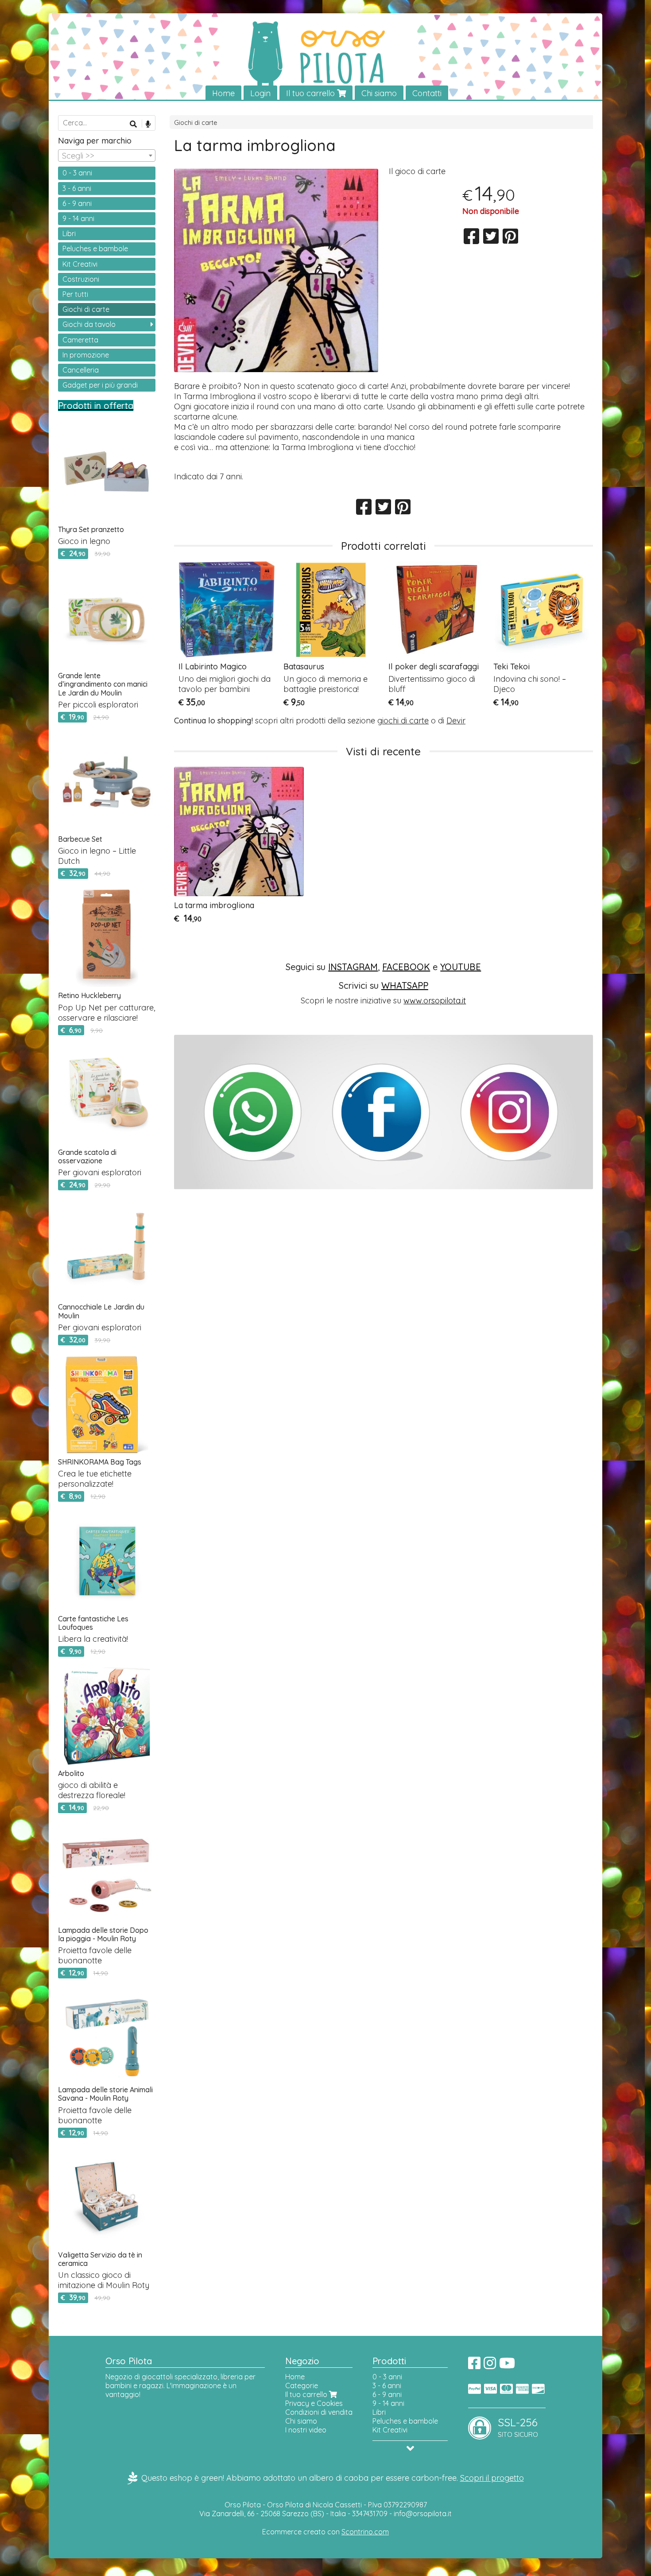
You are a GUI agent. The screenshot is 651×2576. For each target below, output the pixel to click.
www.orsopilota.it (435, 1000)
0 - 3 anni (77, 173)
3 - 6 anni (77, 188)
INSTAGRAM (353, 967)
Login (260, 93)
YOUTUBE (461, 967)
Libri (69, 233)
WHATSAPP (405, 985)
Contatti (427, 93)
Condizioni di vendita (319, 2412)
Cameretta (80, 340)
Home (223, 93)
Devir (456, 721)
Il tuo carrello (312, 93)
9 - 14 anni (78, 218)
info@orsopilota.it (423, 2514)
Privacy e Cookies (314, 2403)
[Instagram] (490, 2366)
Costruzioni (81, 279)
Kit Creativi (80, 264)
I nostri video (306, 2430)
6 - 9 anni (77, 203)
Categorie (302, 2386)
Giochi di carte (196, 123)
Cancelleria (81, 370)
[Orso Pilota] (325, 57)
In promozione (86, 355)
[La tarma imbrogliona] (276, 270)
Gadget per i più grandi (100, 385)
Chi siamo (379, 93)
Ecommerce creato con (325, 2532)
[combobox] (107, 155)
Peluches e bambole (95, 249)
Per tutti (75, 294)
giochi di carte (403, 721)
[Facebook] (474, 2366)
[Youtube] (507, 2366)
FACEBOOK (406, 967)
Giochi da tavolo (89, 324)
